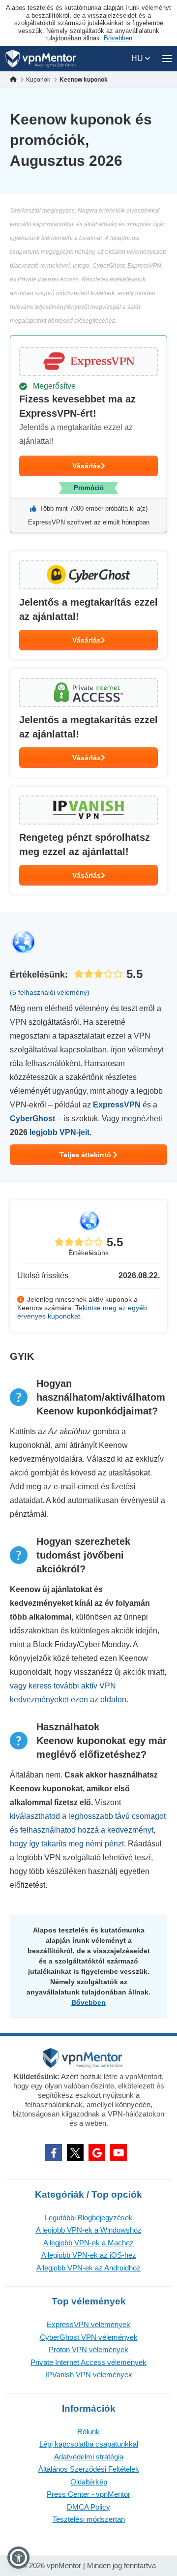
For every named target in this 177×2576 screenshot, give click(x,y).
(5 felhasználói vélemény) (50, 992)
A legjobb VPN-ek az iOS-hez (89, 2255)
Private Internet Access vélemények (88, 2362)
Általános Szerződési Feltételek (89, 2469)
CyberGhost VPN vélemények (89, 2337)
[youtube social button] (118, 2152)
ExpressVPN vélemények (88, 2324)
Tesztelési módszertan (89, 2519)
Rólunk (88, 2432)
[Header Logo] (41, 59)
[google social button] (97, 2152)
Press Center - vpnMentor (88, 2494)
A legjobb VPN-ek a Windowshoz (89, 2230)
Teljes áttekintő (86, 1155)
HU (138, 58)
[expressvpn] (88, 434)
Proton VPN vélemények (88, 2349)
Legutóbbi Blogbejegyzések (89, 2218)
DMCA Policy (88, 2507)
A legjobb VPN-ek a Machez (88, 2243)
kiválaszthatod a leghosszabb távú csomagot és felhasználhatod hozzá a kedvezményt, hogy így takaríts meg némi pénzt (88, 1830)
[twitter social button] (75, 2152)
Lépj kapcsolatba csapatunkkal (89, 2444)
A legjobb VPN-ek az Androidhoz (88, 2268)
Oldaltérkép (89, 2482)
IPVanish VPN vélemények (89, 2375)
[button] (18, 2558)
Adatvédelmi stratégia (89, 2457)
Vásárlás (87, 466)
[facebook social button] (54, 2152)
